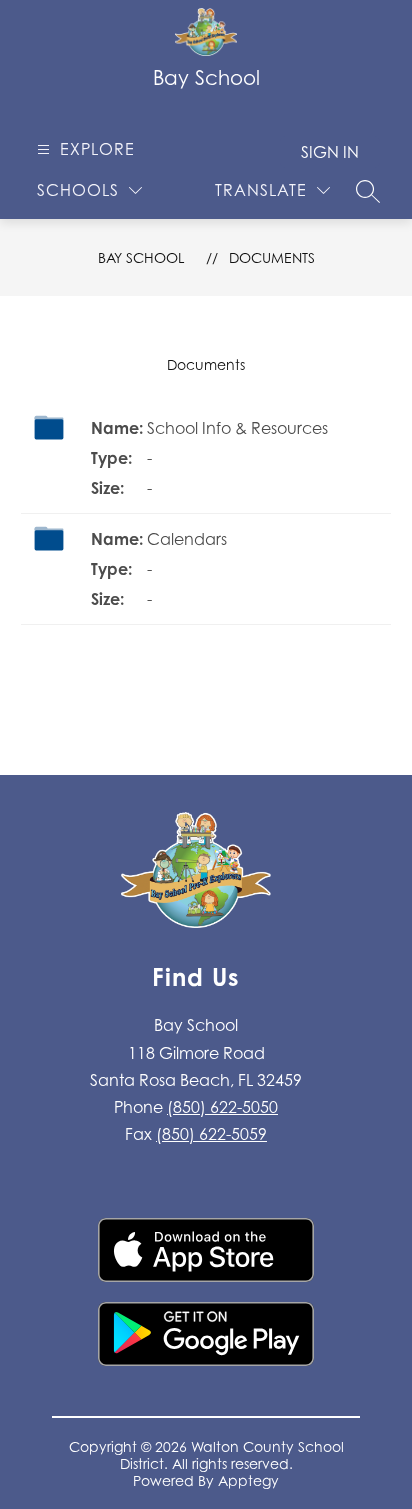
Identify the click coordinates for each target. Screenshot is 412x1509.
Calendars (187, 539)
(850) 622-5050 (222, 1107)
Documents (272, 257)
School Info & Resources (237, 428)
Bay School (141, 257)
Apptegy (248, 1480)
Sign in (330, 152)
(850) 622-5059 (211, 1134)
